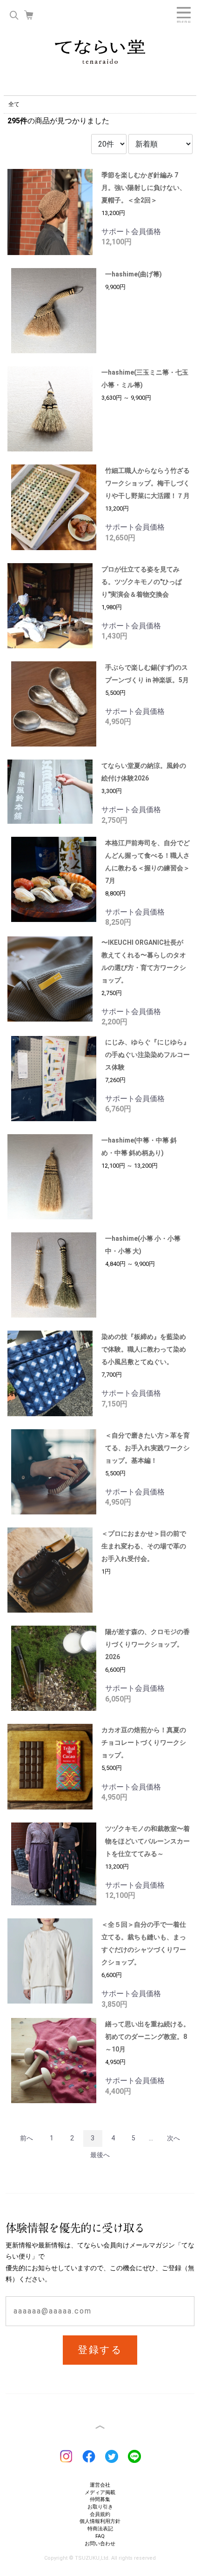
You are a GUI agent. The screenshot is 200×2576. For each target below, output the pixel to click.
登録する (100, 2350)
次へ (173, 2138)
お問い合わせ (100, 2544)
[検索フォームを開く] (14, 15)
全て (14, 104)
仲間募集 (100, 2499)
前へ (27, 2138)
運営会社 (100, 2485)
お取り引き (100, 2507)
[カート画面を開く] (29, 15)
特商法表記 (100, 2529)
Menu (184, 15)
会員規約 (100, 2514)
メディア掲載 (100, 2492)
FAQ (100, 2536)
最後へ (100, 2155)
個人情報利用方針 (100, 2521)
